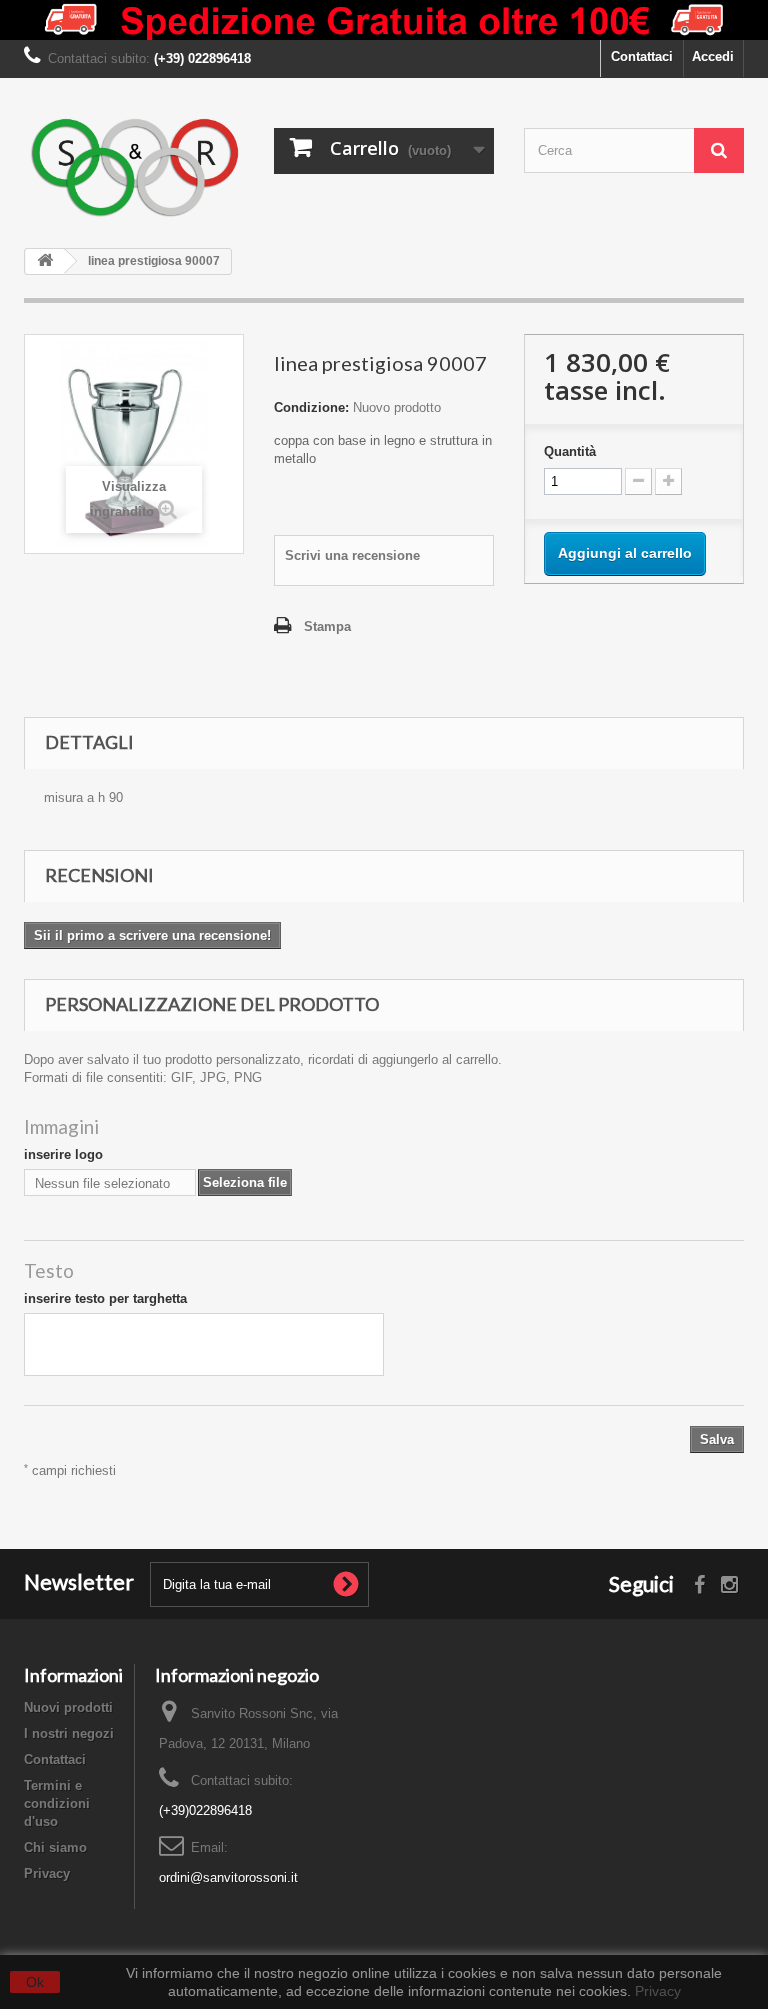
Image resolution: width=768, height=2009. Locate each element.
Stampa (327, 626)
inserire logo (63, 1154)
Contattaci (642, 56)
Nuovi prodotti (68, 1707)
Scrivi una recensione (352, 555)
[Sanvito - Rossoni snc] (134, 168)
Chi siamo (55, 1847)
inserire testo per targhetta (105, 1298)
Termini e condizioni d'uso (57, 1803)
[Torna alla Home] (45, 261)
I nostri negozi (69, 1733)
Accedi (713, 56)
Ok (35, 1982)
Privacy (47, 1873)
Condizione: (311, 407)
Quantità (570, 451)
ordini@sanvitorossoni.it (228, 1877)
